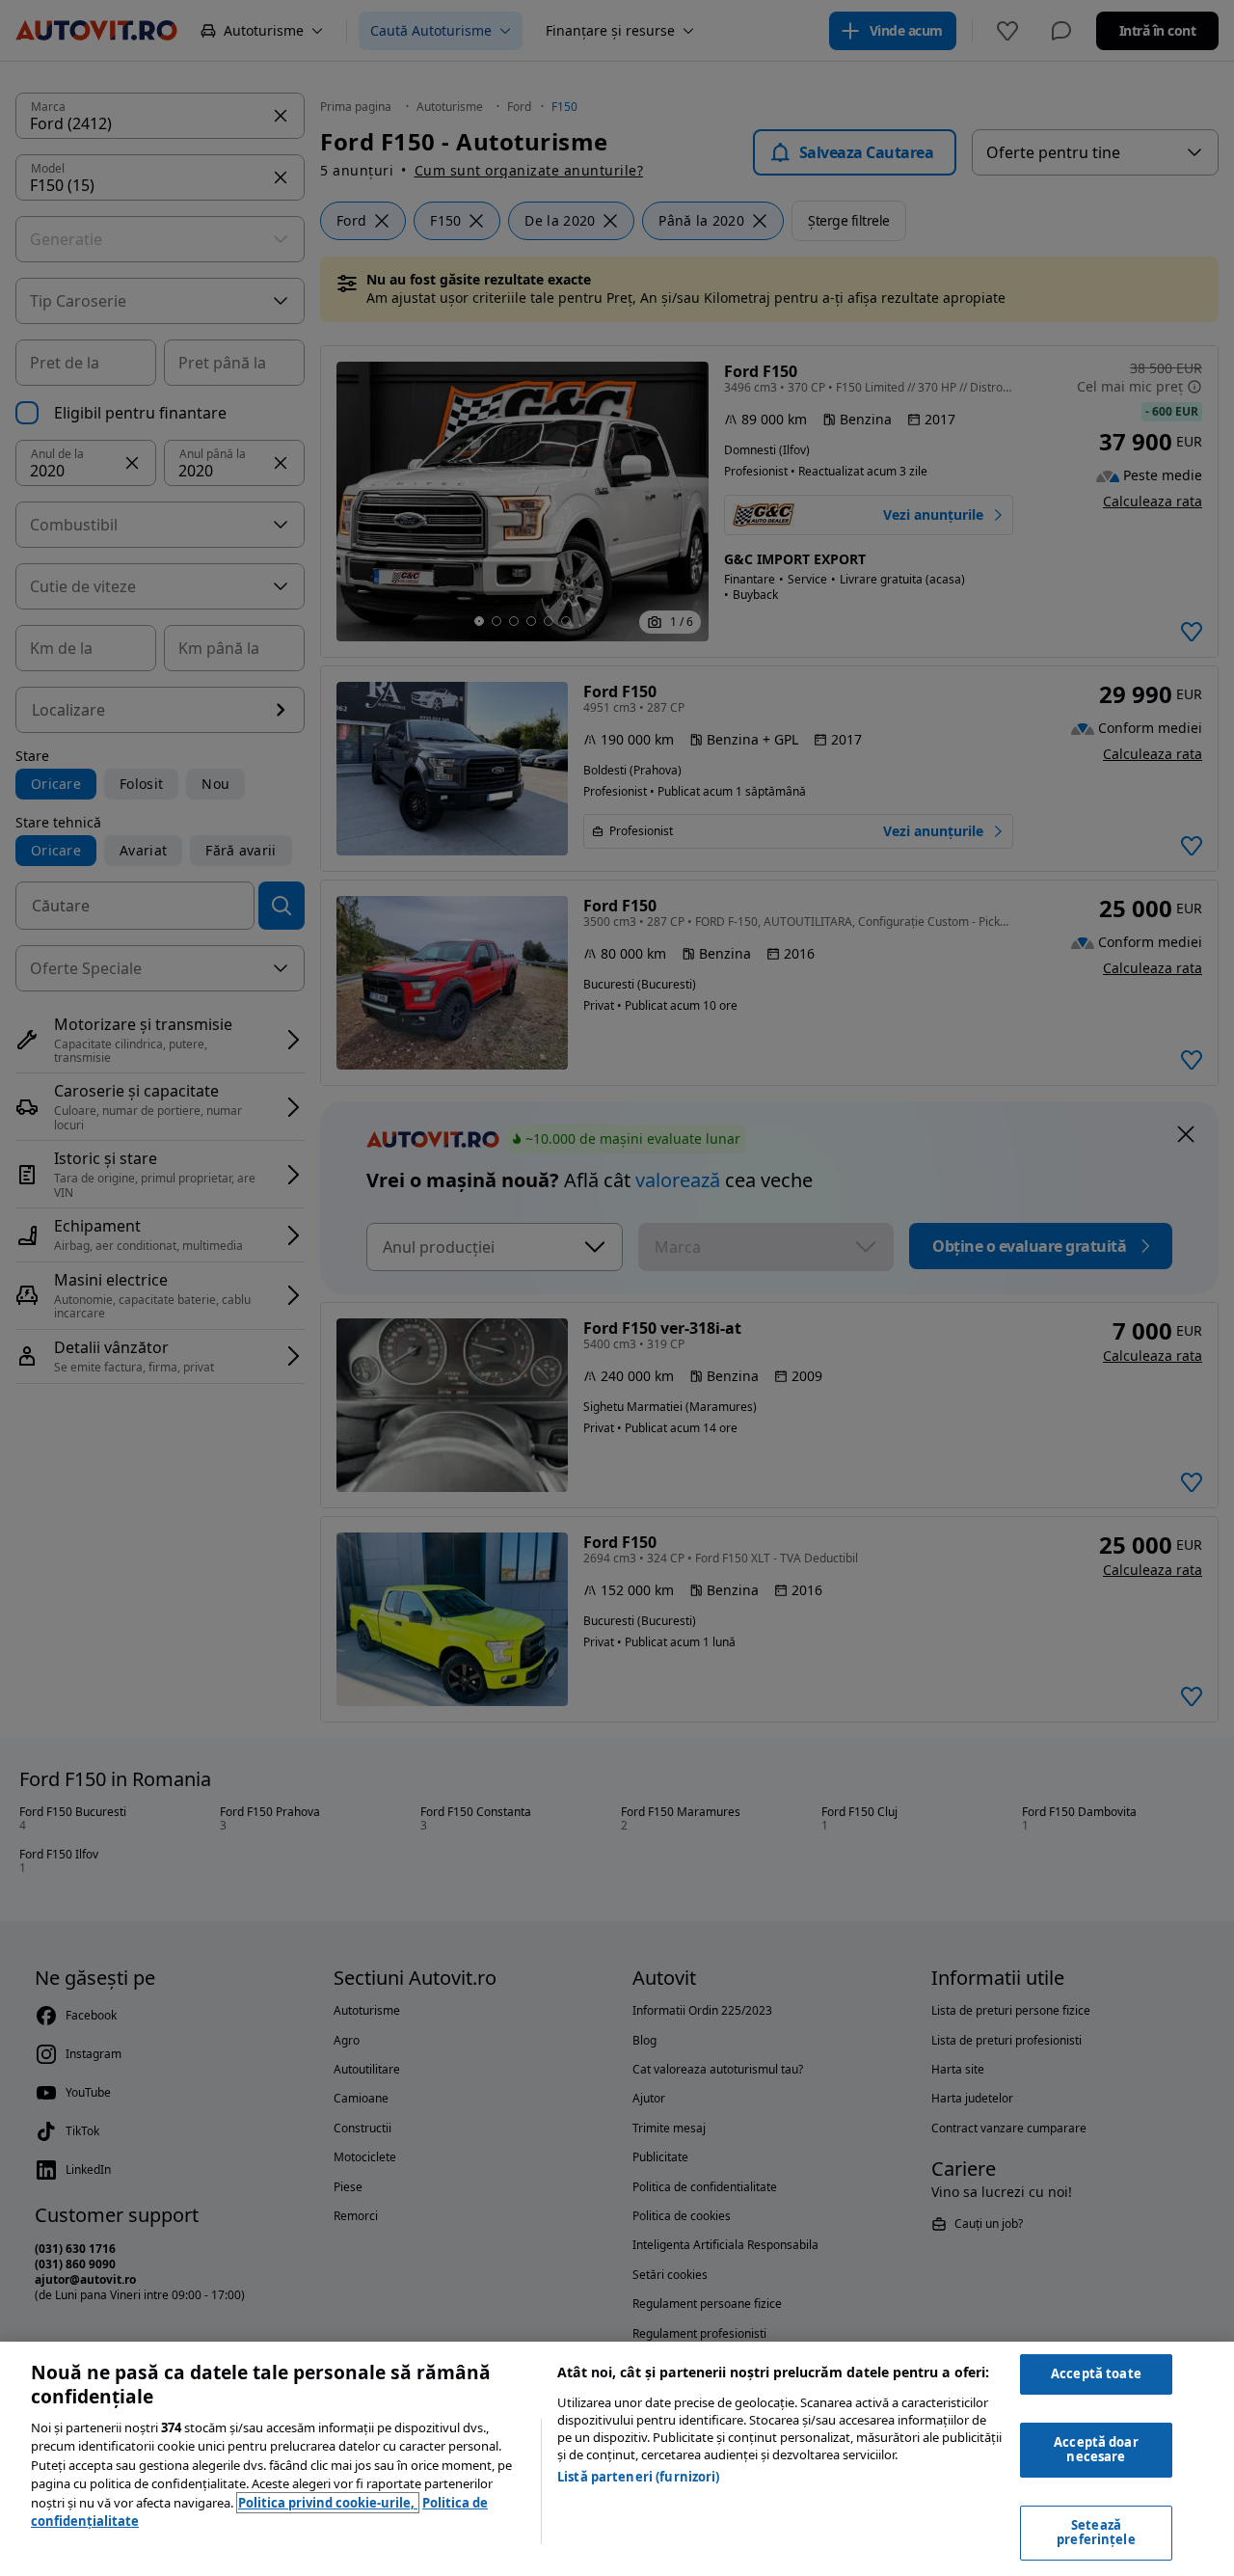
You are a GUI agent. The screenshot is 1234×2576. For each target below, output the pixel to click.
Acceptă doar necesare (1096, 2450)
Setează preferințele (1096, 2533)
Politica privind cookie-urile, (328, 2503)
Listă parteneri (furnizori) (639, 2477)
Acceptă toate (1096, 2373)
